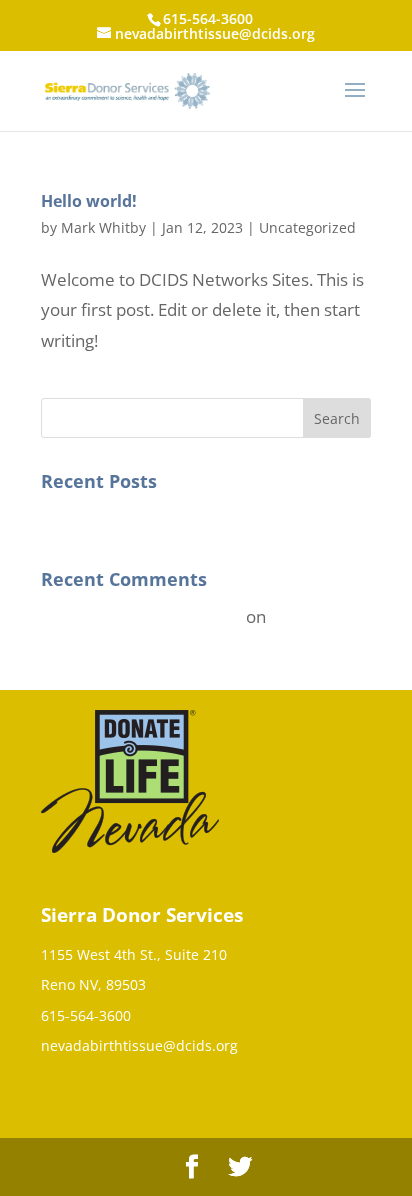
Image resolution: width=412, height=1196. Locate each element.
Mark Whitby (103, 227)
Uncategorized (307, 227)
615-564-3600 (86, 1015)
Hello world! (89, 201)
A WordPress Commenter (141, 616)
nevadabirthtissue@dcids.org (139, 1045)
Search (337, 418)
